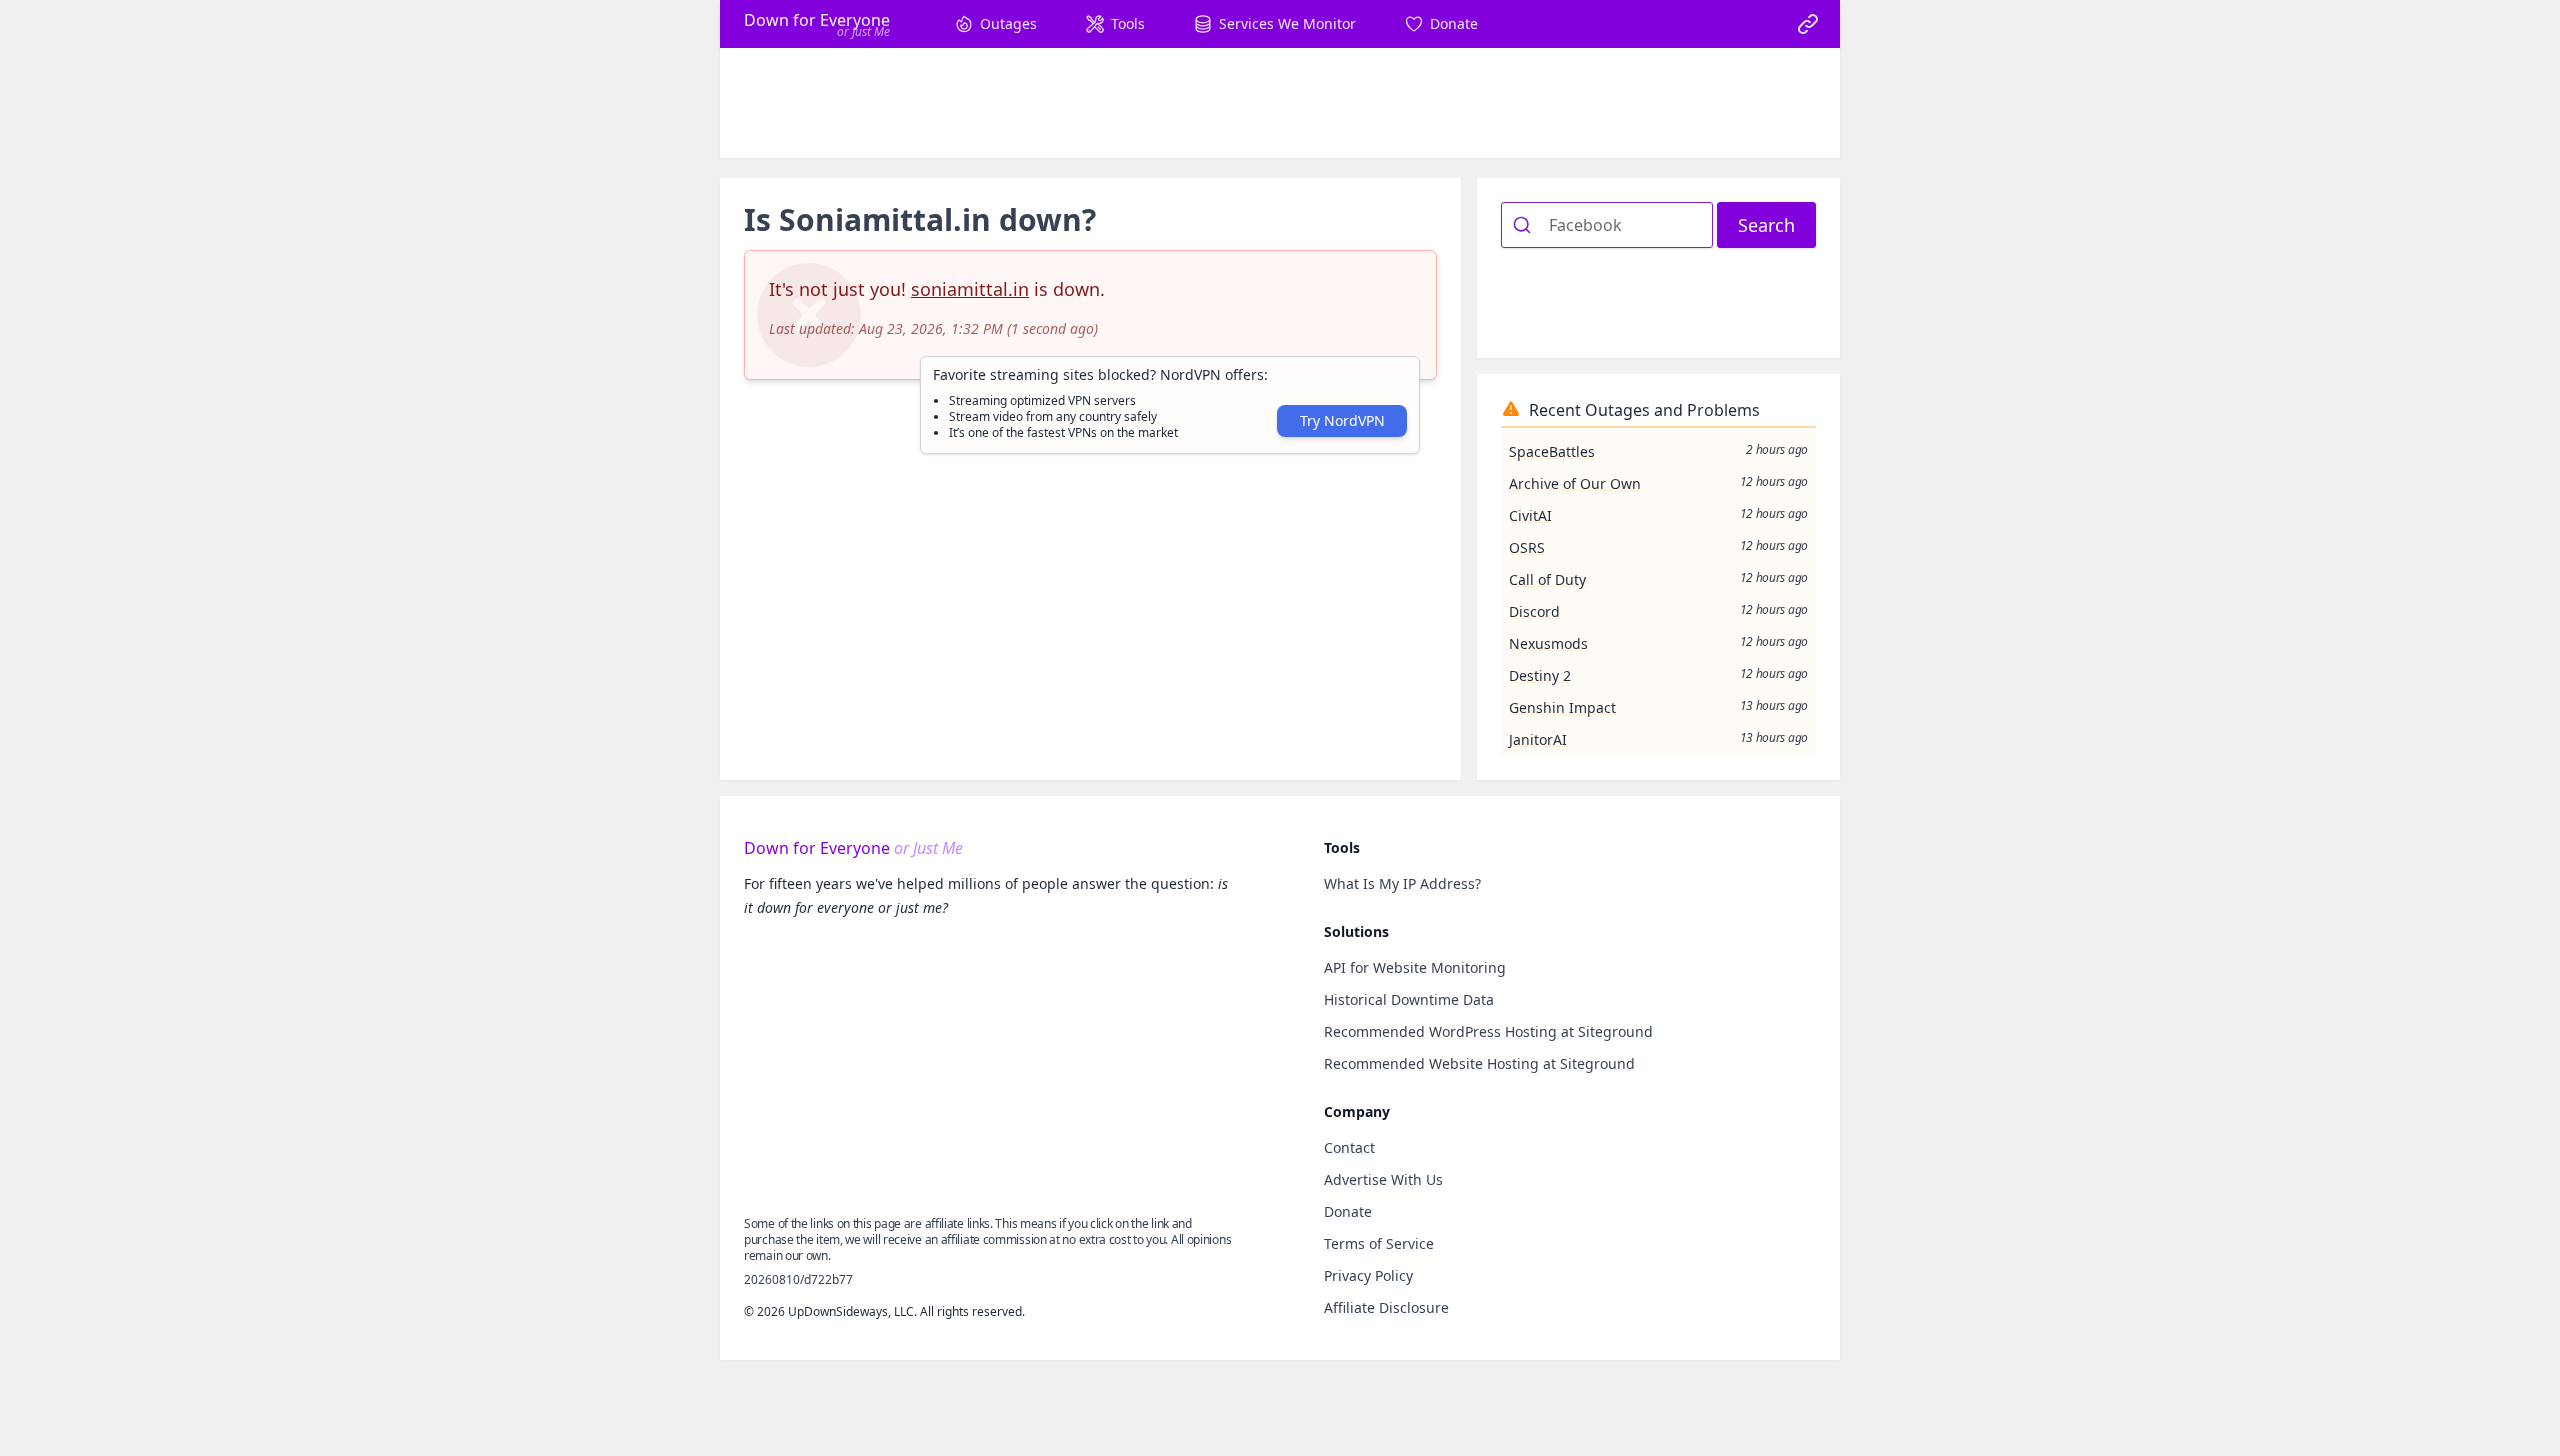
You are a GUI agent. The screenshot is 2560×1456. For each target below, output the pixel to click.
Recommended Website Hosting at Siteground (1479, 1063)
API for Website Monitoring (1415, 967)
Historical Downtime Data (1409, 999)
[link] (1808, 24)
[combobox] (1607, 225)
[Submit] (1525, 225)
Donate (1348, 1211)
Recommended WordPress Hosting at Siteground (1488, 1031)
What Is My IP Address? (1402, 883)
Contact (1349, 1147)
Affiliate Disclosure (1386, 1307)
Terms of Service (1379, 1243)
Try (1342, 420)
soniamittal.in (970, 289)
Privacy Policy (1368, 1275)
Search (1766, 225)
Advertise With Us (1383, 1179)
